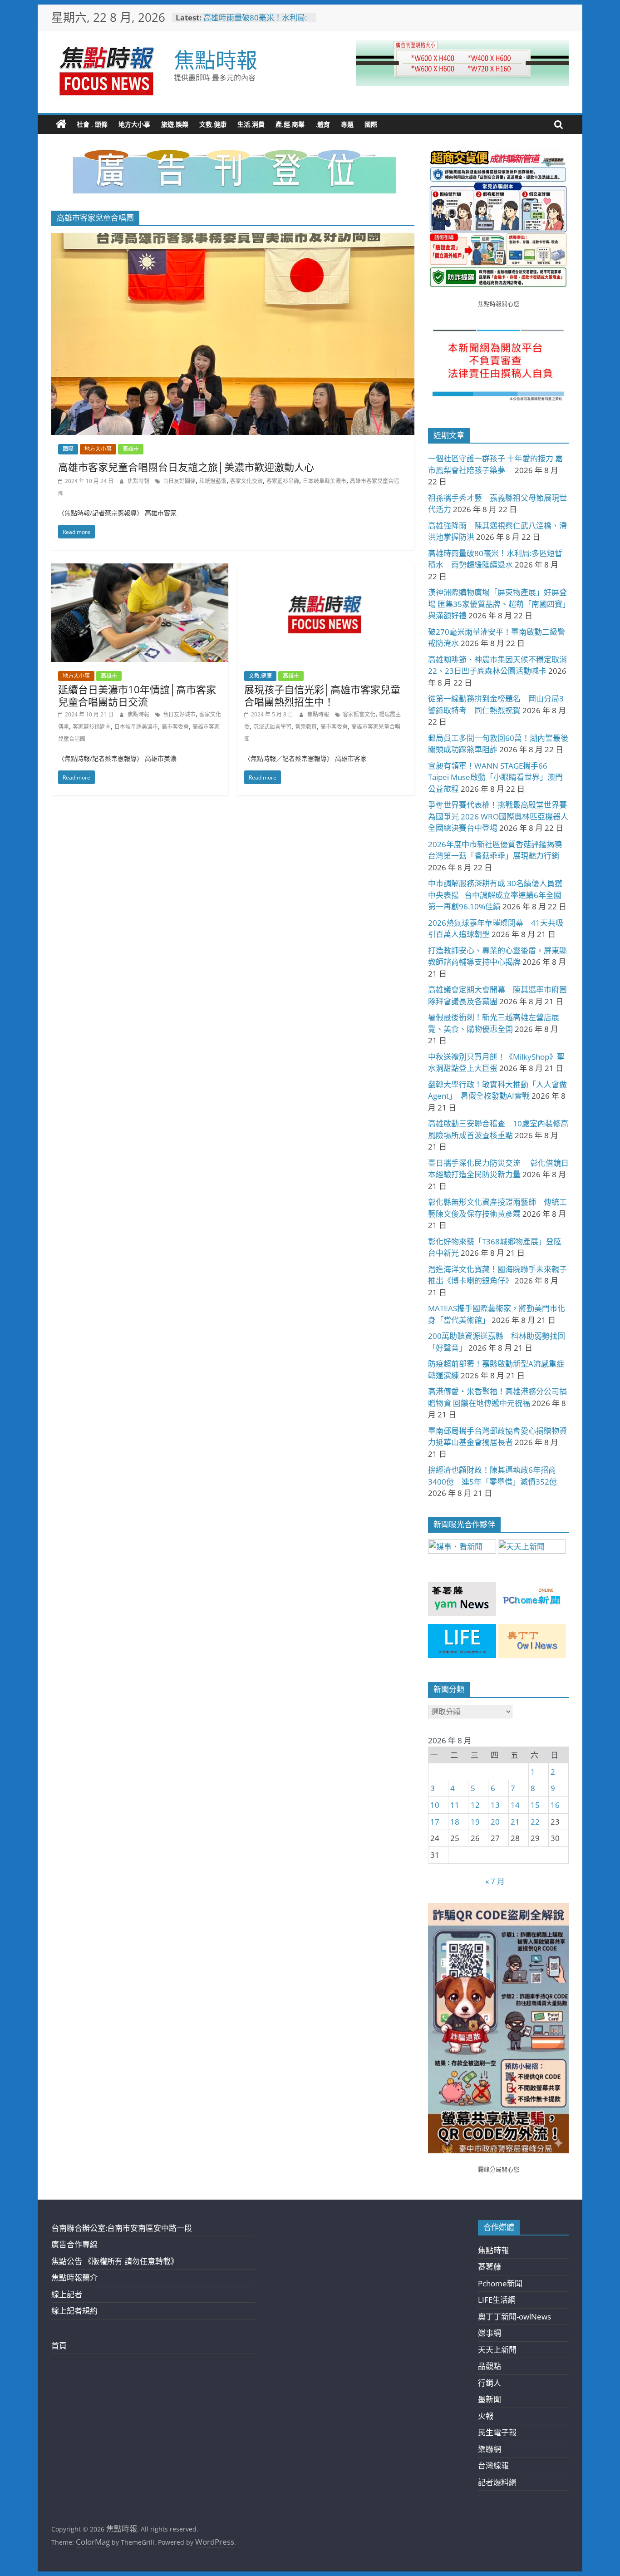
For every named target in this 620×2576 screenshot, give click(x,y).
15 (535, 1805)
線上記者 (67, 2294)
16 (555, 1805)
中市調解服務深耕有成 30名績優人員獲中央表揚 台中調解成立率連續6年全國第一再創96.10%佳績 (495, 895)
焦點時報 (216, 59)
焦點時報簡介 (74, 2277)
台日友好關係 (179, 481)
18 (455, 1822)
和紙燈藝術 (213, 481)
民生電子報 (497, 2432)
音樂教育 (306, 727)
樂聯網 (490, 2449)
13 (495, 1805)
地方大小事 (134, 124)
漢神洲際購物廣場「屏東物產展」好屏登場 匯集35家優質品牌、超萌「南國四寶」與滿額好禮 (497, 604)
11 (455, 1805)
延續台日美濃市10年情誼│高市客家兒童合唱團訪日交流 (137, 695)
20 (495, 1822)
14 (515, 1805)
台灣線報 (493, 2465)
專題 (347, 124)
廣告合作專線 (74, 2244)
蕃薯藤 (490, 2267)
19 (475, 1822)
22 (535, 1822)
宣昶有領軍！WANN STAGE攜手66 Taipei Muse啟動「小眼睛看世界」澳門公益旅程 (495, 777)
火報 (486, 2416)
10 (435, 1805)
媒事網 (490, 2333)
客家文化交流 (246, 481)
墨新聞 (490, 2399)
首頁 (59, 2346)
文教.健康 (213, 124)
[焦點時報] (61, 124)
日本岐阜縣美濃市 (325, 481)
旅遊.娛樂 (175, 124)
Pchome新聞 (500, 2283)
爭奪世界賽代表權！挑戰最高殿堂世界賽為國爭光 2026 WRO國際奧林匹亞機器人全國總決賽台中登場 (498, 816)
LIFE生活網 (497, 2300)
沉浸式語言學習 (272, 727)
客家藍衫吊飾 (283, 481)
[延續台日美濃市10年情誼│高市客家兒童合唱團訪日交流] (140, 570)
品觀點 (490, 2366)
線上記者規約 (74, 2311)
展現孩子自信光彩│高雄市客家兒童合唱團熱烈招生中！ (322, 695)
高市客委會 (175, 727)
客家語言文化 (359, 714)
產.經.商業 (290, 124)
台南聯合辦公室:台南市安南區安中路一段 (122, 2228)
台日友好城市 (179, 714)
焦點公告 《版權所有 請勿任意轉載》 (115, 2261)
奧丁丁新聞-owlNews (514, 2317)
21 (515, 1822)
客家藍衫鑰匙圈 (92, 727)
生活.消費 (251, 124)
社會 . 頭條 (92, 124)
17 (435, 1822)
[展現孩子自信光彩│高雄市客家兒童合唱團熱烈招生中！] (326, 570)
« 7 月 (495, 1881)
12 (475, 1805)
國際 (371, 124)
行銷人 (490, 2383)
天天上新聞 (497, 2350)
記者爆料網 (497, 2482)
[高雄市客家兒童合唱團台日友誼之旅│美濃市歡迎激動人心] (233, 239)
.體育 (323, 124)
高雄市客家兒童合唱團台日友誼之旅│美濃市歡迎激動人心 (186, 467)
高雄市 (131, 449)
